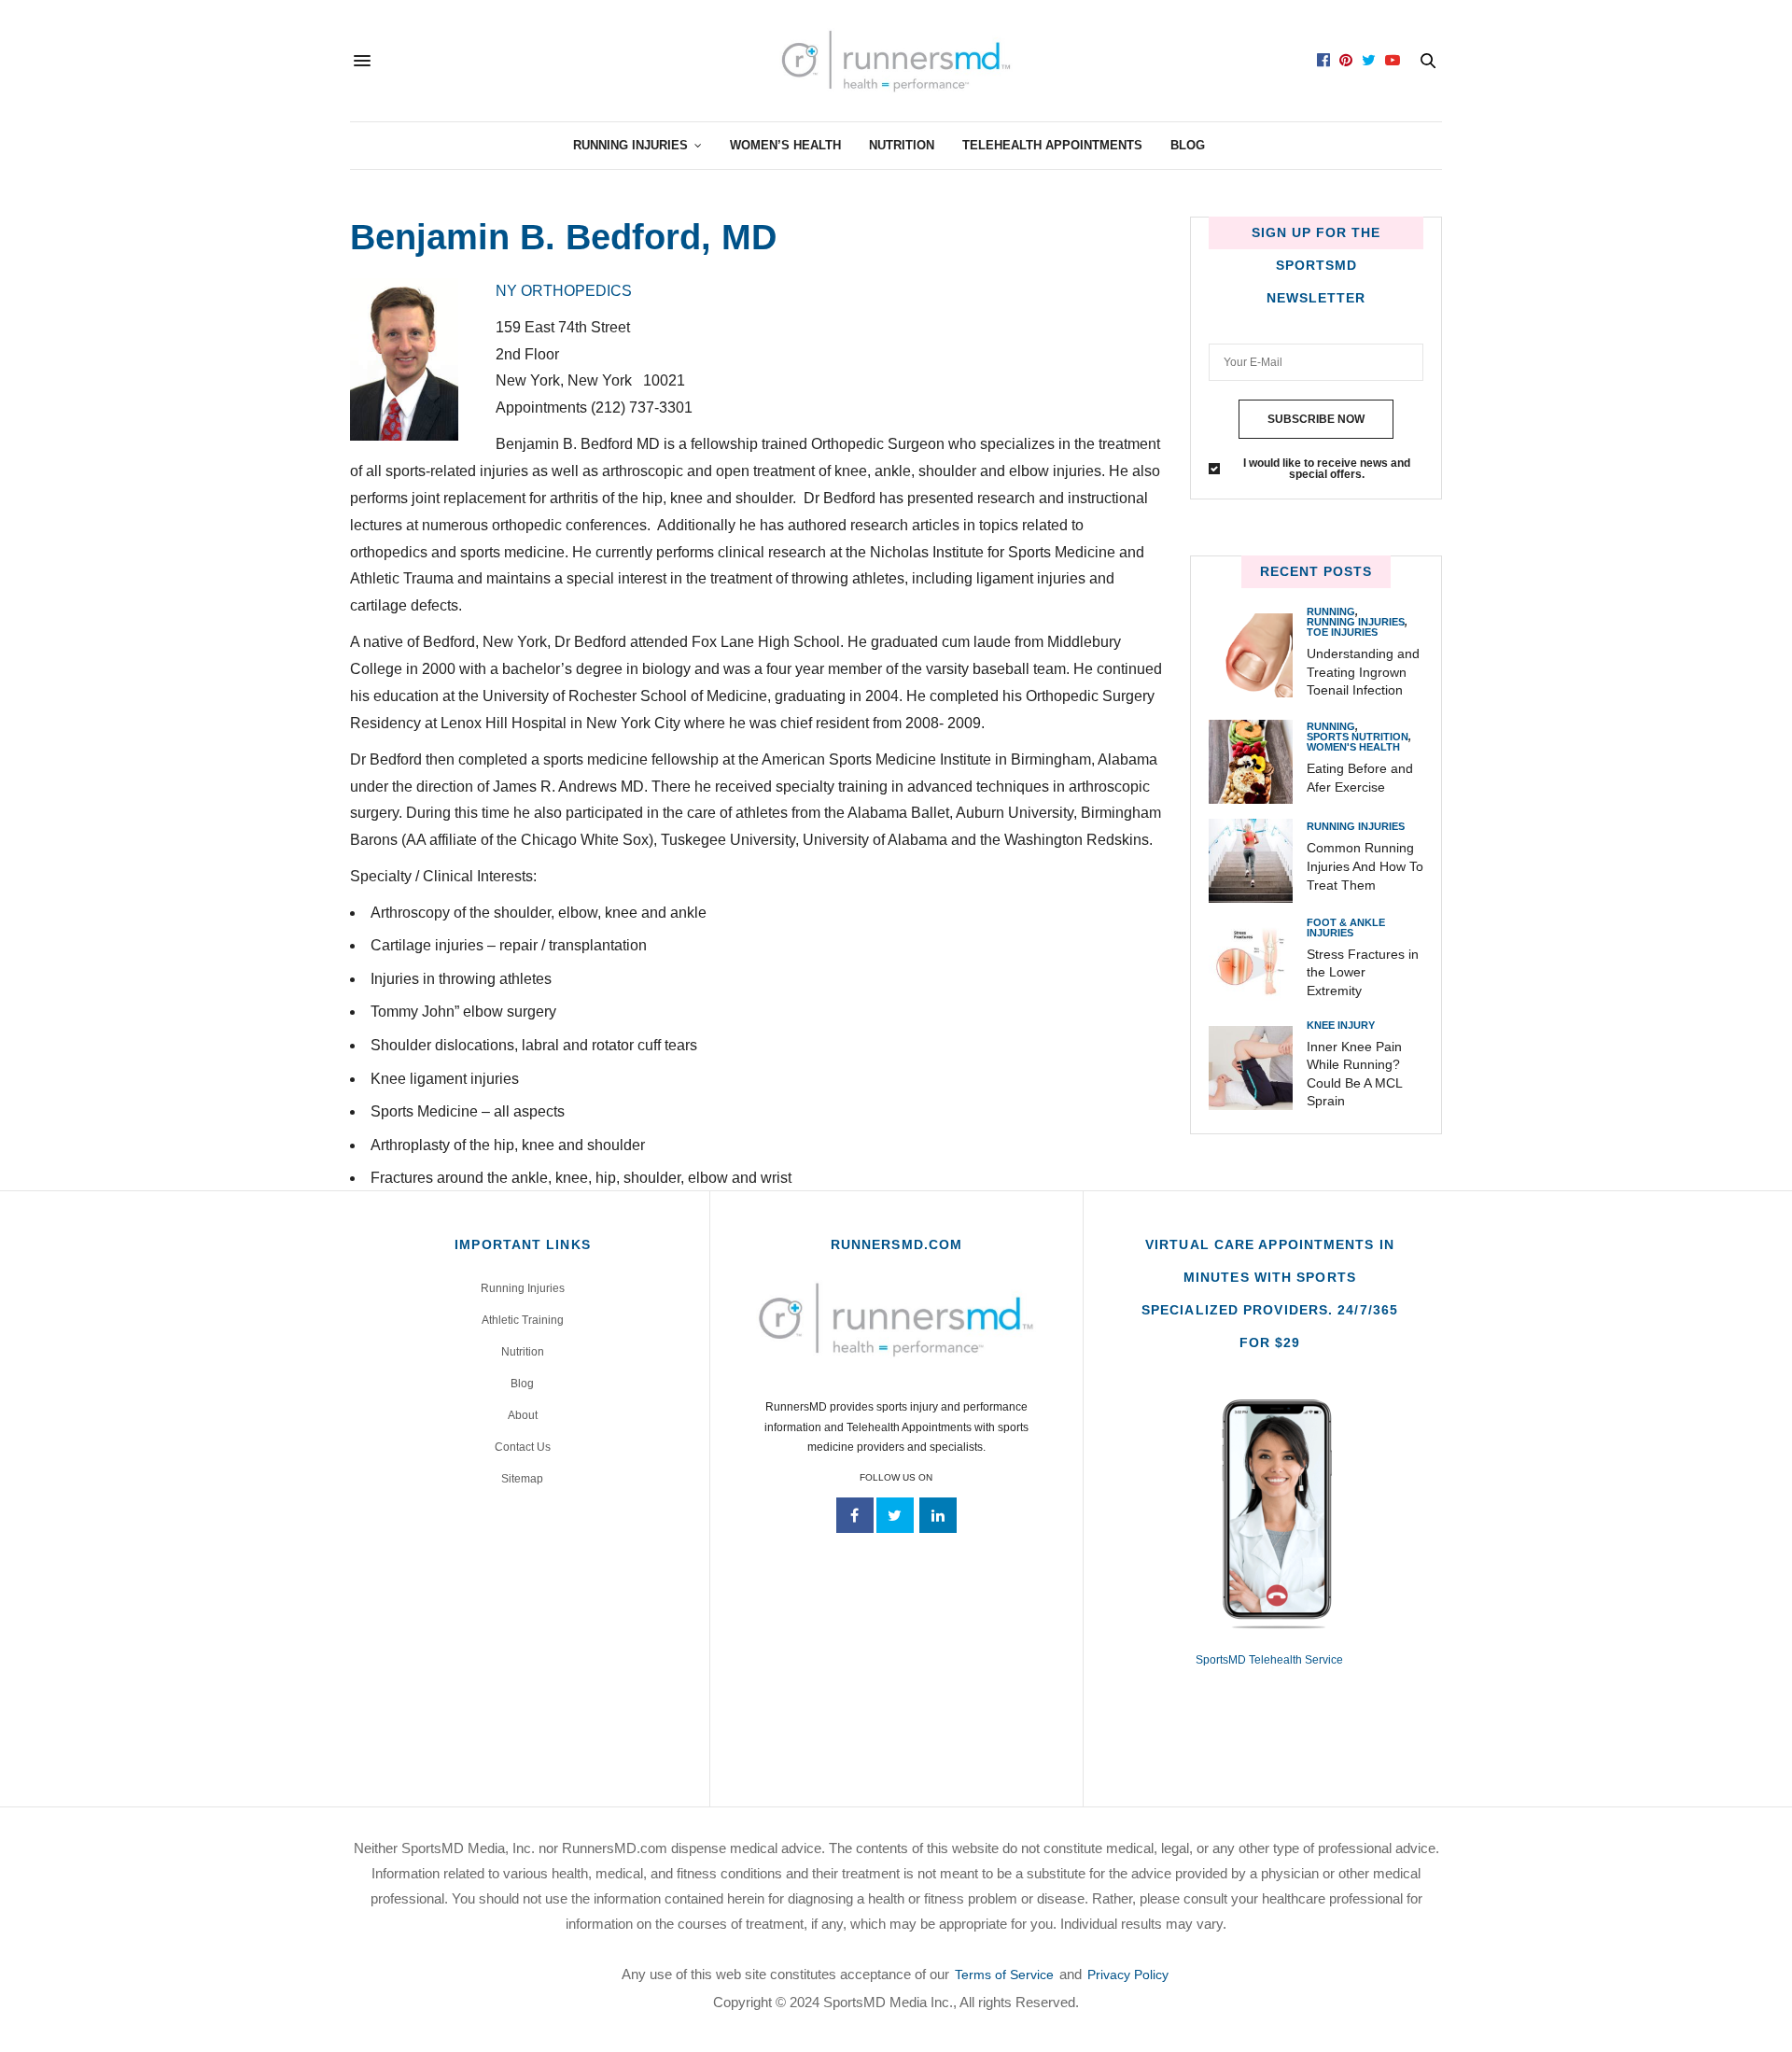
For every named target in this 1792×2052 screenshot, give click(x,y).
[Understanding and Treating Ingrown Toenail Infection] (1258, 655)
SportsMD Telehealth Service (1269, 1660)
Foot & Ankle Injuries (1346, 928)
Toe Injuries (1342, 632)
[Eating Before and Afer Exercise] (1258, 762)
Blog (1188, 145)
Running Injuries (630, 145)
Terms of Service (1004, 1975)
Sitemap (522, 1479)
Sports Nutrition (1358, 737)
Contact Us (523, 1447)
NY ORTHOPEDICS (566, 291)
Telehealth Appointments (1052, 145)
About (523, 1415)
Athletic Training (523, 1320)
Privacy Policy (1128, 1975)
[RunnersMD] (896, 61)
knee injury (1341, 1026)
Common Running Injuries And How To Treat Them (1365, 866)
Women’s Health (785, 145)
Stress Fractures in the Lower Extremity (1363, 972)
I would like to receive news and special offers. (1327, 469)
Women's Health (1353, 747)
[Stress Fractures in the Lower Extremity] (1258, 962)
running (1331, 612)
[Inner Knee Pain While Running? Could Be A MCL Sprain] (1258, 1068)
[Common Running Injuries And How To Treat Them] (1258, 861)
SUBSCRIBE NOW (1316, 419)
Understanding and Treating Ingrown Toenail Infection (1363, 672)
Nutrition (902, 145)
